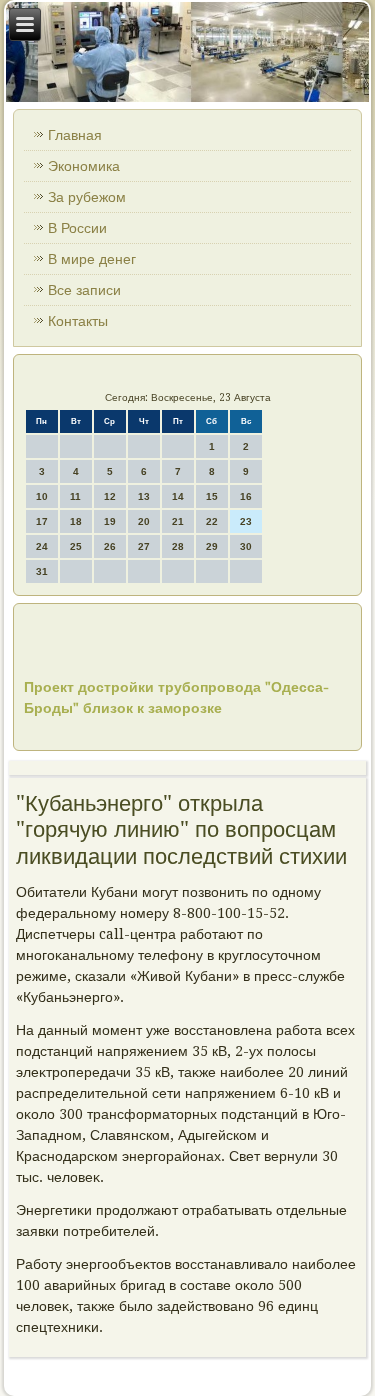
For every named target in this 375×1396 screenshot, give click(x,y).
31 (42, 571)
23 (246, 521)
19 (110, 521)
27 (144, 546)
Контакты (78, 321)
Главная (75, 135)
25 (76, 546)
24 (42, 546)
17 (42, 521)
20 (144, 521)
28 (178, 546)
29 (212, 546)
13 (144, 496)
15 (212, 496)
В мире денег (92, 259)
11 (75, 496)
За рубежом (87, 197)
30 (246, 546)
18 (76, 521)
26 (110, 546)
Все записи (84, 290)
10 (42, 496)
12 (110, 496)
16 (246, 496)
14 (178, 496)
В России (77, 228)
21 (178, 521)
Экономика (84, 166)
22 (212, 521)
